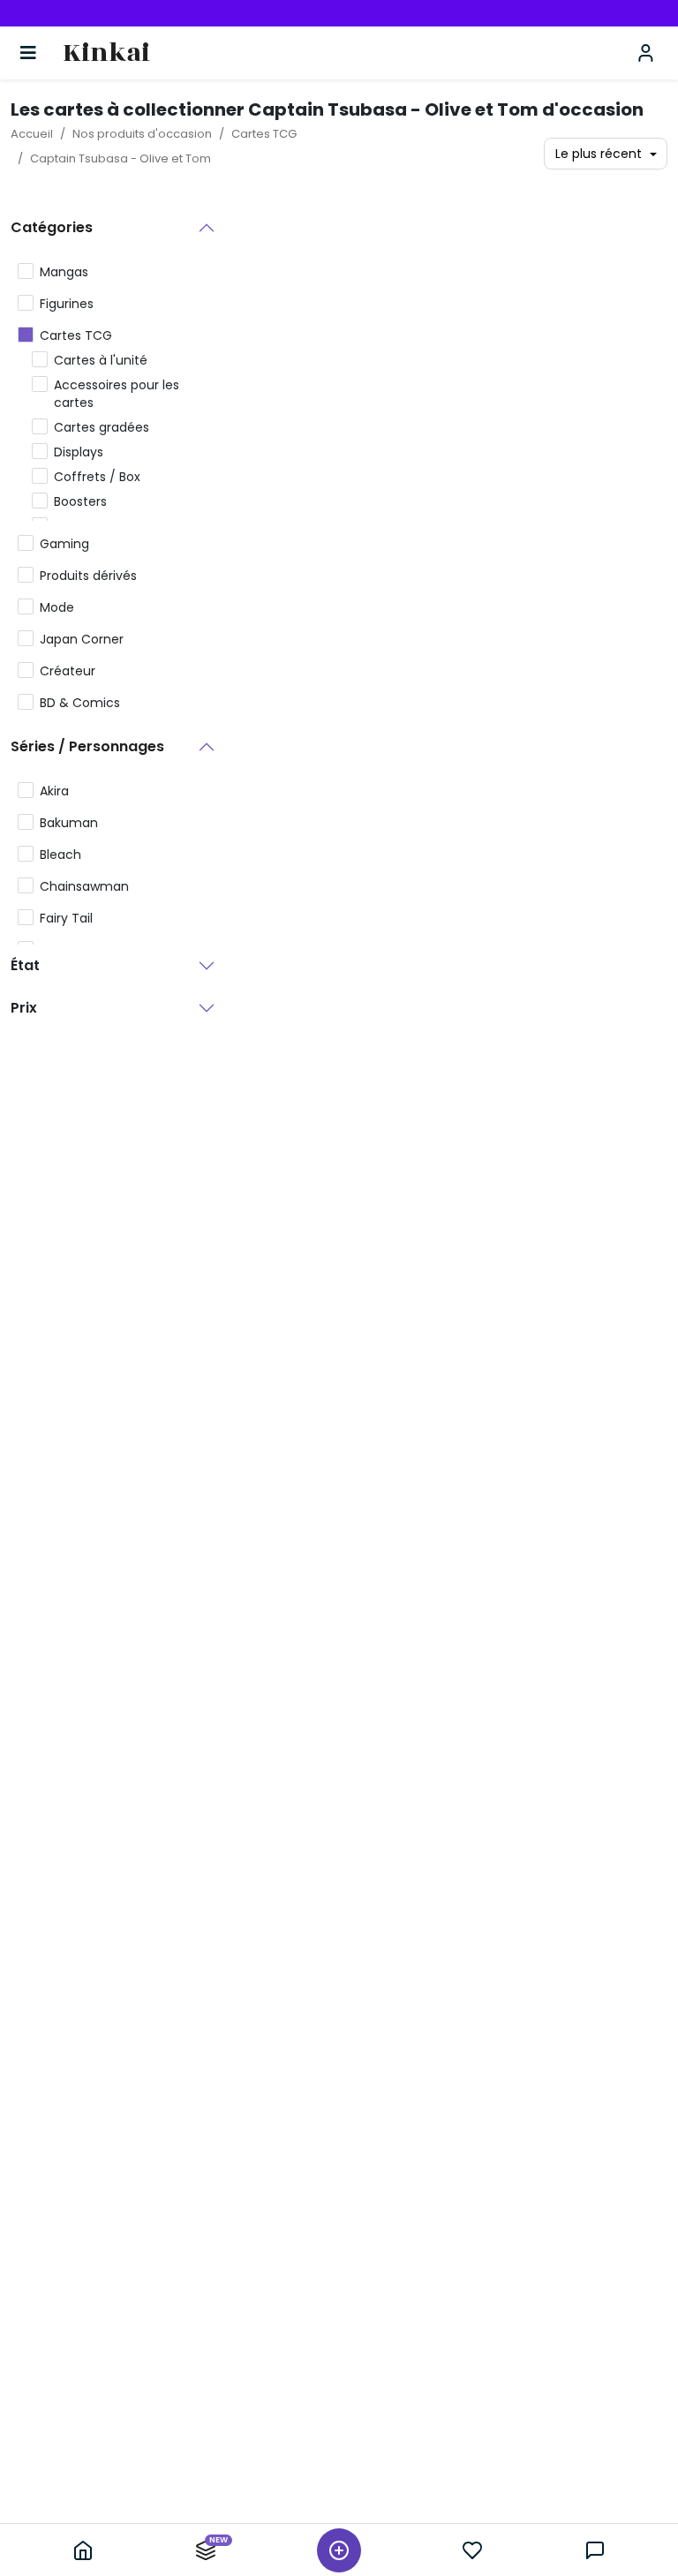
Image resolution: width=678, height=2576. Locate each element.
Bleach (60, 855)
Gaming (64, 544)
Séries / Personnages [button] (87, 746)
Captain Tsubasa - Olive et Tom (121, 158)
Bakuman (69, 823)
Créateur (68, 671)
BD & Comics (80, 703)
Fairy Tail (66, 918)
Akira (54, 791)
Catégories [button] (52, 227)
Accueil (32, 134)
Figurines (67, 304)
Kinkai (106, 53)
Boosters (80, 501)
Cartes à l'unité (101, 360)
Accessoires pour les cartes (117, 394)
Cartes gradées (102, 427)
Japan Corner (82, 639)
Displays (79, 452)
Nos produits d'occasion (142, 134)
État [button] (25, 965)
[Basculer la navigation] (28, 53)
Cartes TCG (264, 134)
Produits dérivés (88, 576)
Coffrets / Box (97, 477)
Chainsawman (84, 886)
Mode (57, 607)
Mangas (64, 272)
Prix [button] (24, 1008)
